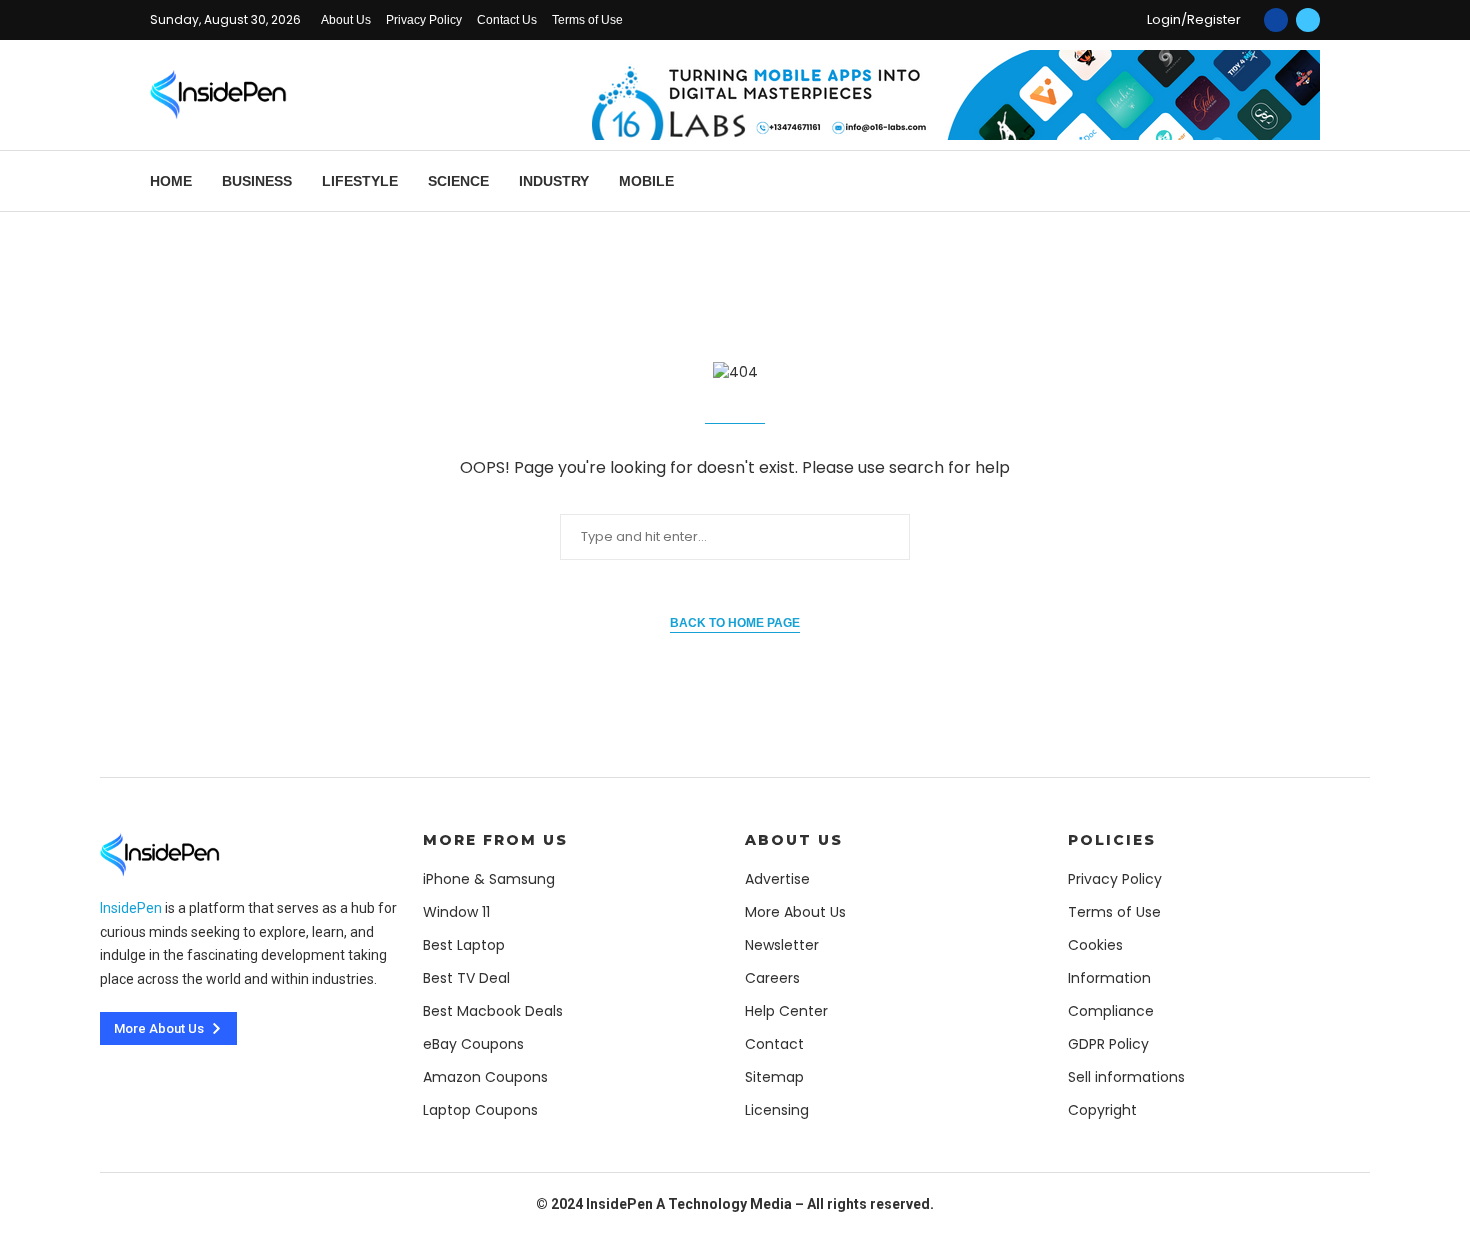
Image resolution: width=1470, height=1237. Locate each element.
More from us (495, 840)
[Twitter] (1308, 20)
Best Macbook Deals (493, 1011)
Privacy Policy (424, 20)
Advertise (777, 879)
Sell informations (1126, 1077)
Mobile (646, 181)
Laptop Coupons (480, 1110)
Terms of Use (587, 20)
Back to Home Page (735, 623)
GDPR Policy (1108, 1044)
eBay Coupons (473, 1044)
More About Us (795, 912)
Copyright (1102, 1110)
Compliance (1111, 1011)
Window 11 (456, 912)
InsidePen (131, 908)
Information (1109, 978)
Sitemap (774, 1077)
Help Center (786, 1011)
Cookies (1095, 945)
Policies (1112, 840)
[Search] (1310, 181)
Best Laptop (464, 945)
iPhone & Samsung (489, 879)
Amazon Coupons (485, 1077)
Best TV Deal (466, 978)
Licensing (777, 1110)
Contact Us (507, 20)
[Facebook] (1276, 20)
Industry (554, 181)
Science (458, 181)
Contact (774, 1044)
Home (171, 181)
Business (257, 181)
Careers (772, 978)
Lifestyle (360, 181)
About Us (346, 20)
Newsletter (782, 945)
